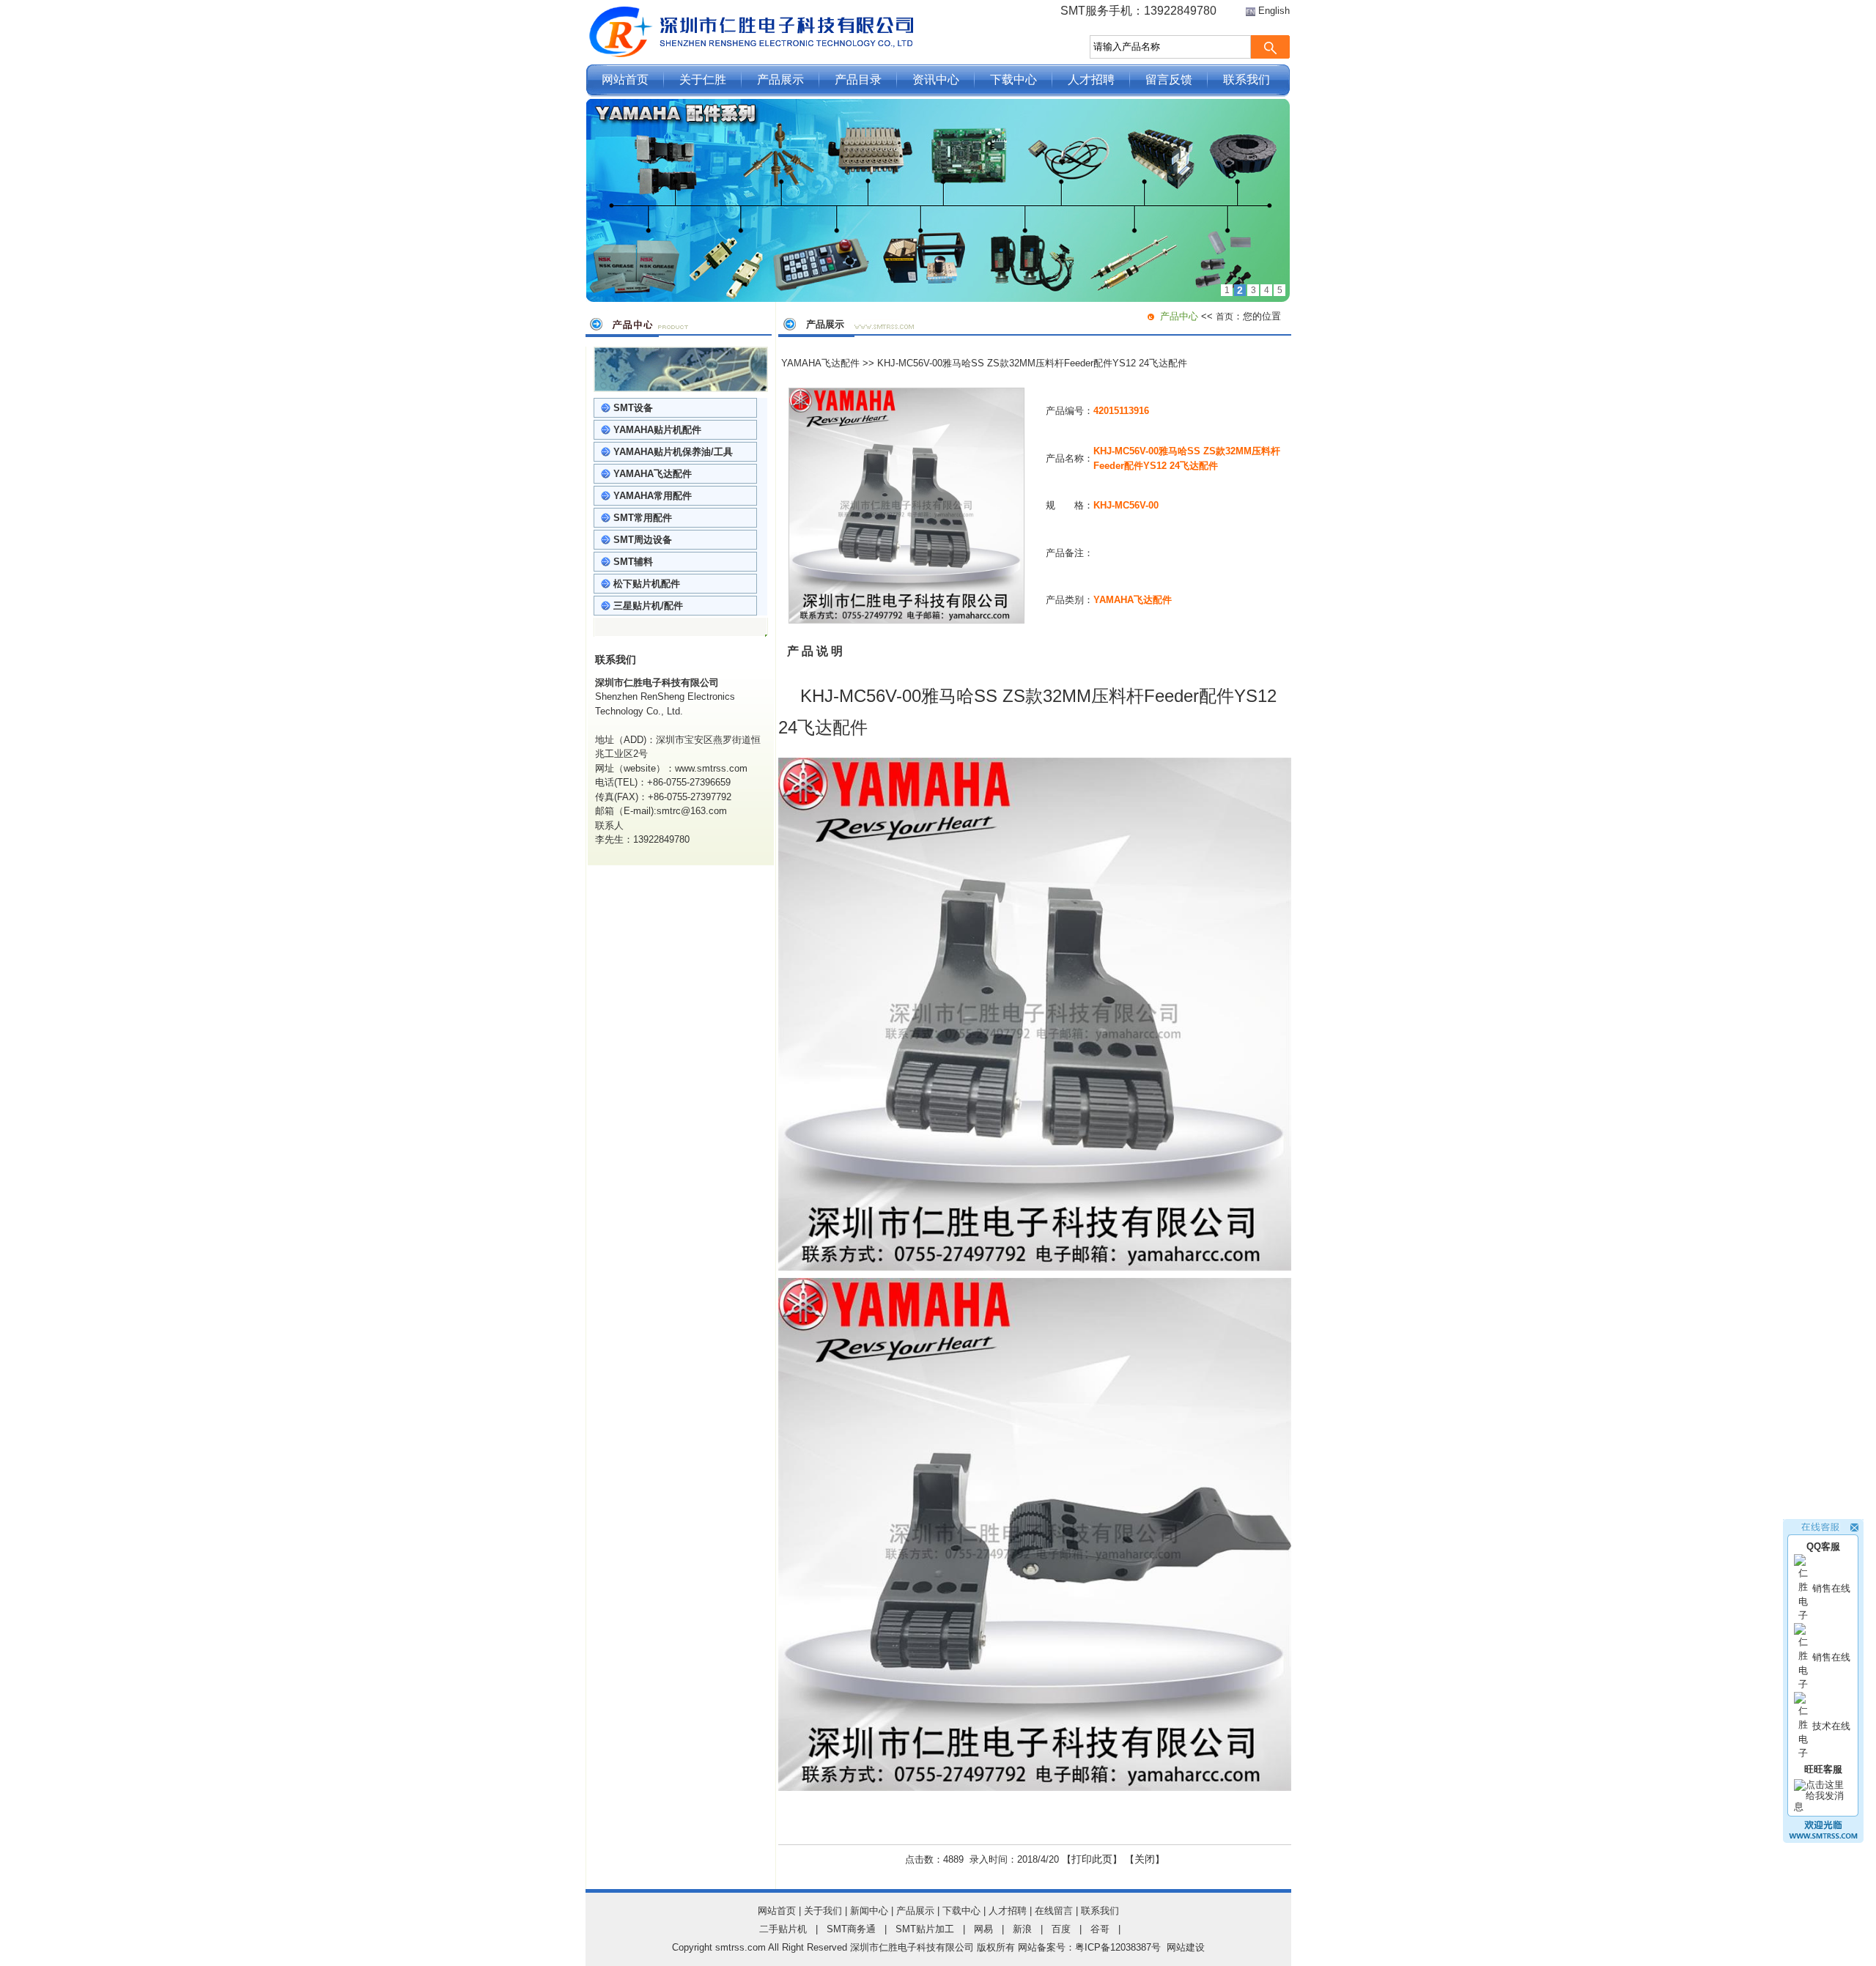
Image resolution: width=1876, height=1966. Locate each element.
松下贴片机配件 (647, 584)
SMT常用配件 (643, 518)
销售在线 (1831, 1588)
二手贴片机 (783, 1929)
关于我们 (823, 1911)
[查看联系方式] (1823, 1840)
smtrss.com (741, 1947)
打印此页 (1092, 1859)
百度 (1061, 1929)
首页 (1225, 317)
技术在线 (1831, 1726)
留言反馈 (1169, 80)
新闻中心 (869, 1911)
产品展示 (780, 80)
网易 (983, 1929)
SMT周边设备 (643, 540)
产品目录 (858, 80)
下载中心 (1013, 80)
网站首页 (625, 80)
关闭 (1145, 1859)
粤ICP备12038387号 (1118, 1947)
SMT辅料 (633, 562)
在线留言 (1054, 1911)
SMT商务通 (851, 1929)
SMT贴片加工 (925, 1929)
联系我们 (1247, 80)
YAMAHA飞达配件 (653, 474)
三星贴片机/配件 (648, 606)
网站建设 (1186, 1947)
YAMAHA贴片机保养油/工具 (673, 452)
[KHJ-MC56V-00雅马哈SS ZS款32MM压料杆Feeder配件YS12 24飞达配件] (906, 620)
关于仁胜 (703, 80)
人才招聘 (1091, 80)
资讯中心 (936, 80)
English (1274, 11)
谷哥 (1100, 1929)
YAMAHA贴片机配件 (657, 430)
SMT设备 (633, 408)
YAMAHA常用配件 (653, 496)
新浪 (1022, 1929)
